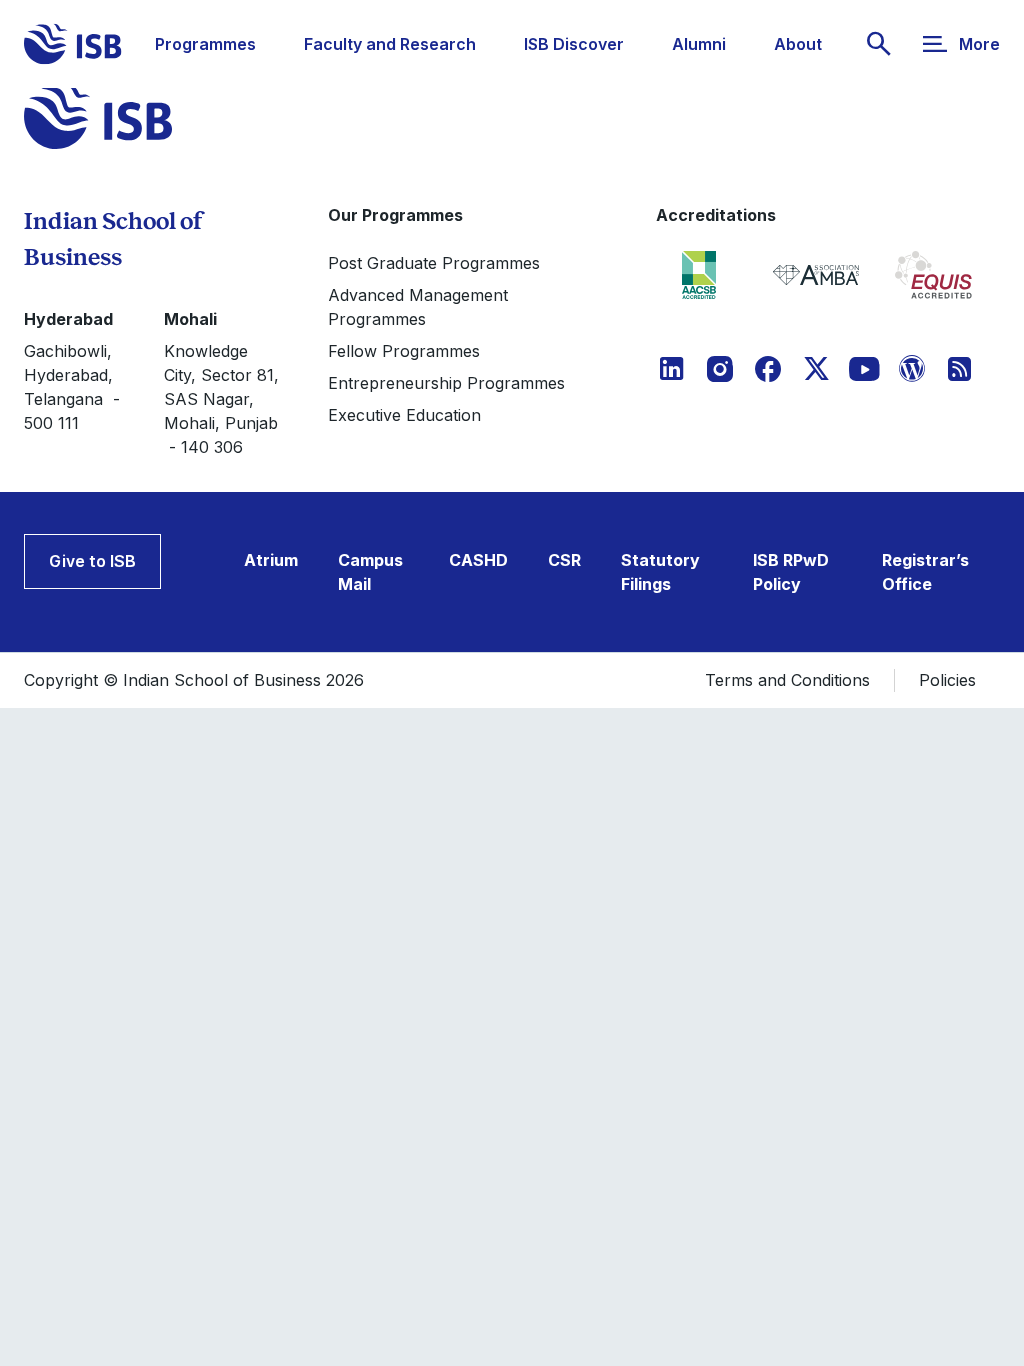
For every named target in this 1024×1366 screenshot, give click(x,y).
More (979, 44)
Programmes (205, 44)
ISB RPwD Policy (791, 572)
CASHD (478, 560)
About (798, 44)
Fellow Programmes (404, 351)
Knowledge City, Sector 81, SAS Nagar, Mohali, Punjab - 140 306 (221, 399)
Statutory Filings (660, 572)
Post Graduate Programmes (434, 263)
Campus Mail (370, 572)
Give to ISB (92, 561)
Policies (947, 680)
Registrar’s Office (925, 572)
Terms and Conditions (787, 680)
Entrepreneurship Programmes (446, 383)
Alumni (699, 44)
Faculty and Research (390, 44)
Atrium (271, 560)
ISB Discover (574, 44)
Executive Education (404, 415)
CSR (564, 560)
